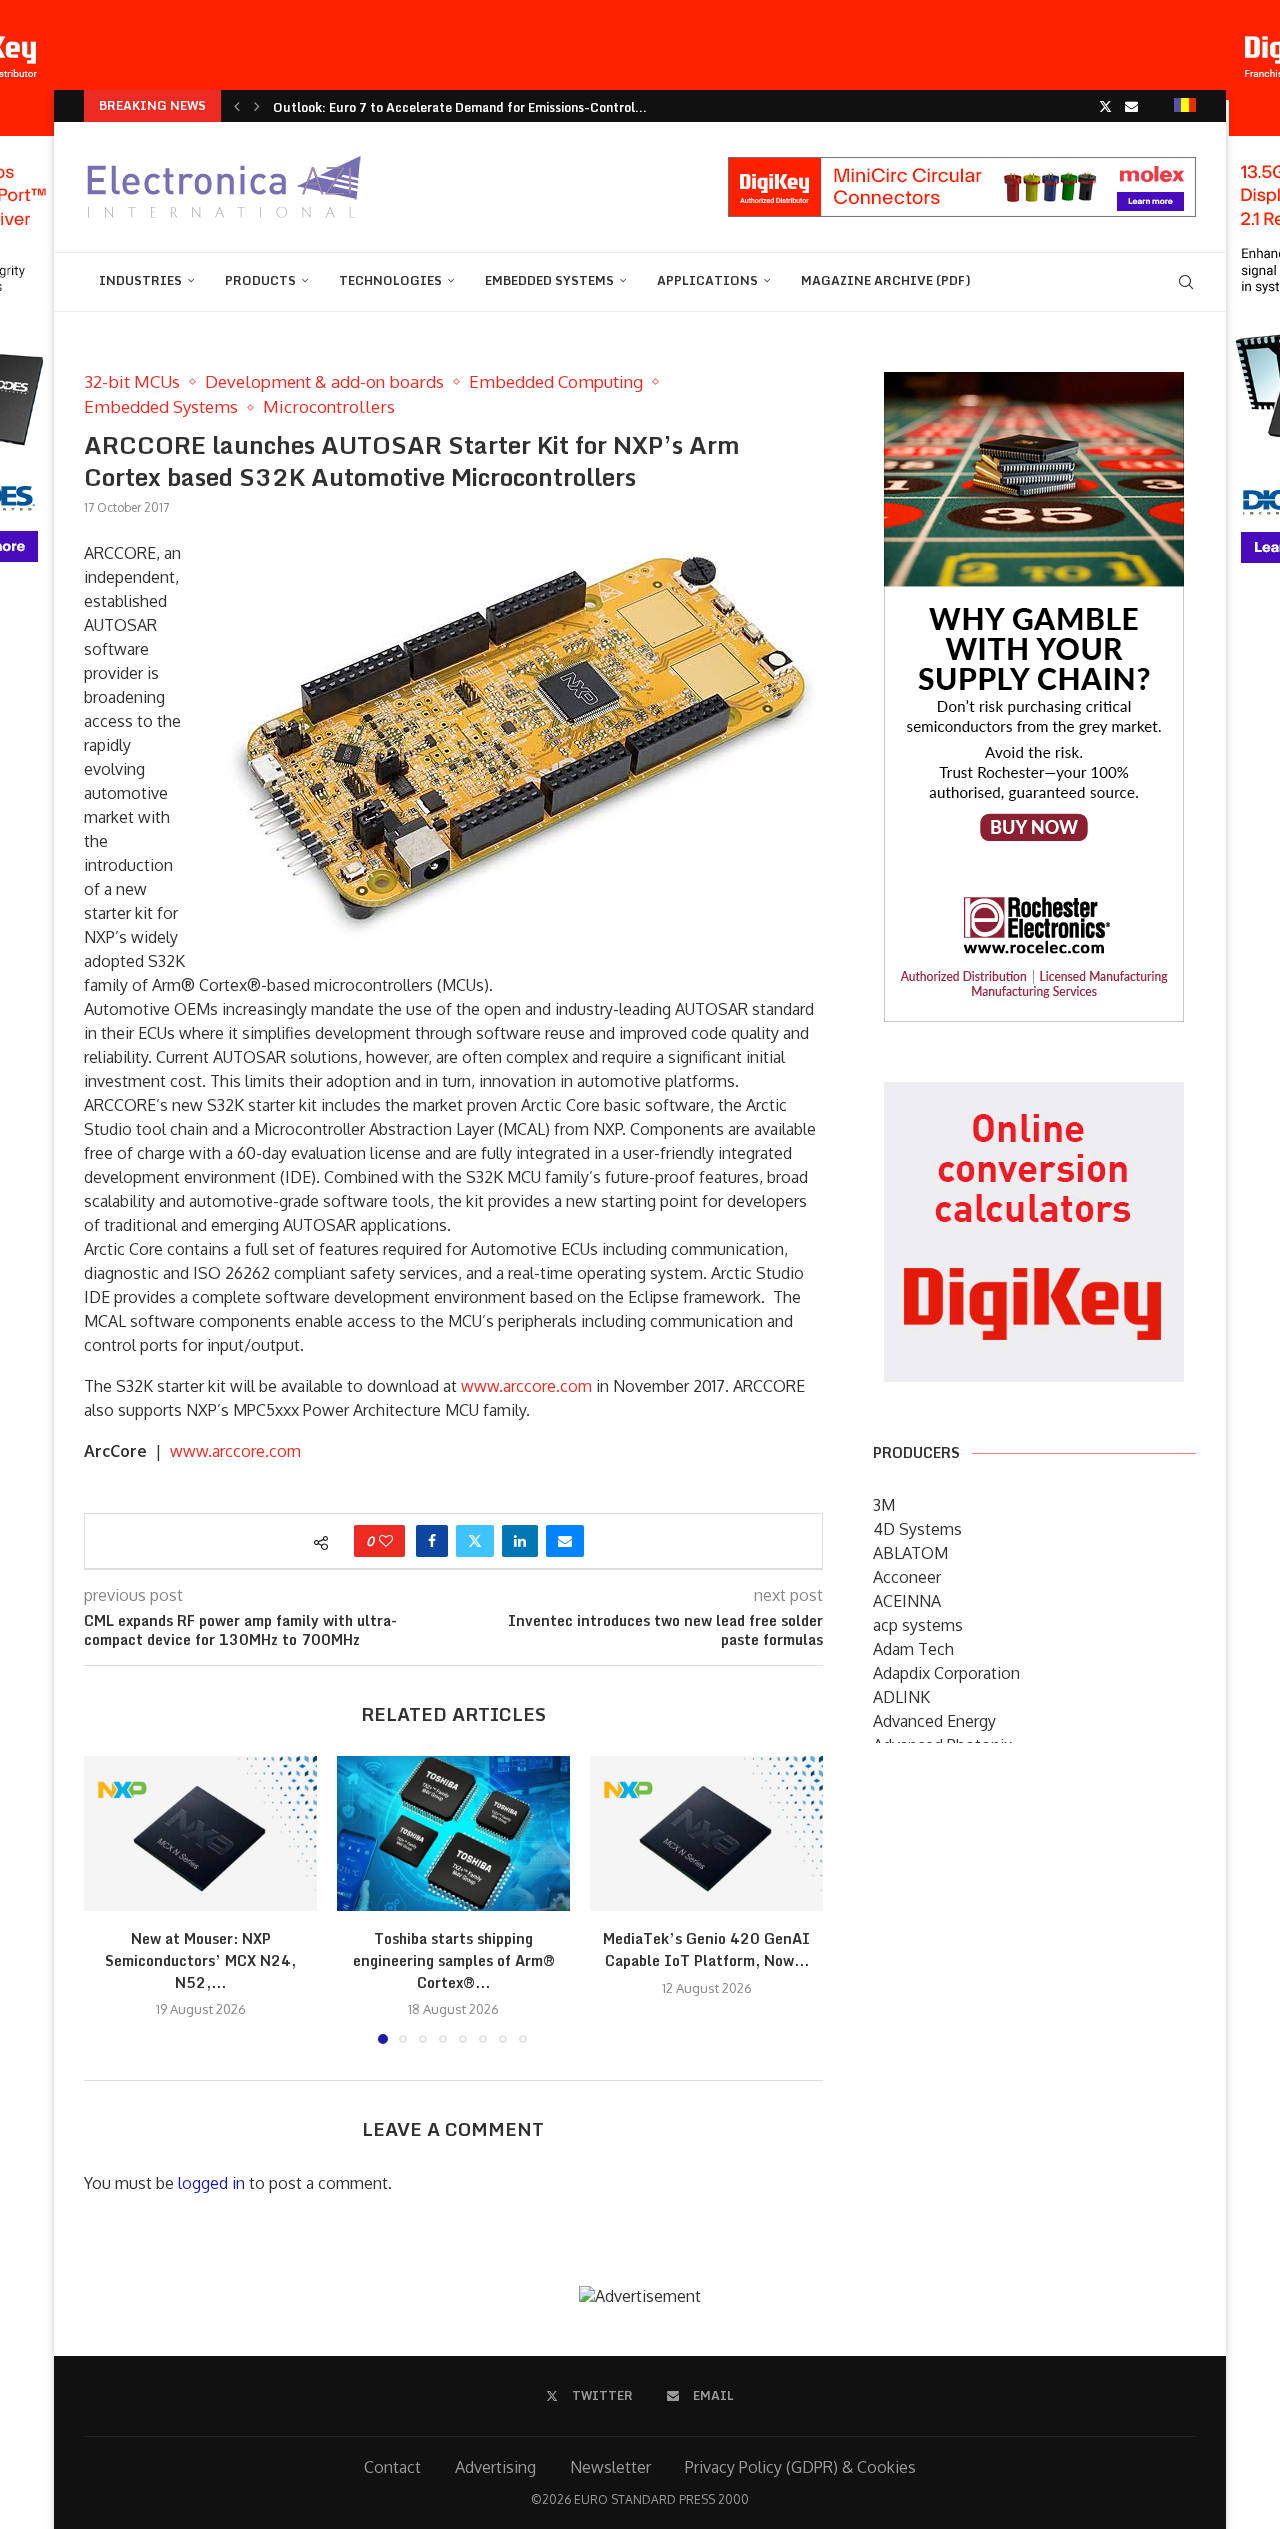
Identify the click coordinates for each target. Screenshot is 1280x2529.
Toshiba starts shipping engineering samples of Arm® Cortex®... (454, 1960)
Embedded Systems (549, 280)
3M (884, 1505)
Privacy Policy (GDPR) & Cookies (800, 2467)
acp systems (918, 1625)
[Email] (1131, 106)
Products (260, 280)
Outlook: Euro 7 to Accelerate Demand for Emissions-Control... (460, 107)
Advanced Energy (934, 1721)
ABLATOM (910, 1553)
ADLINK (901, 1697)
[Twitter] (1105, 106)
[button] (237, 106)
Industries (140, 280)
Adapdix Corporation (946, 1673)
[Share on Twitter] (475, 1541)
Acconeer (907, 1577)
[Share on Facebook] (432, 1541)
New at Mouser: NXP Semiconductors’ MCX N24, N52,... (200, 1960)
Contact (392, 2467)
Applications (707, 280)
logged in (211, 2183)
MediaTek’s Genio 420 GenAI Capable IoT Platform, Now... (706, 1949)
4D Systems (917, 1529)
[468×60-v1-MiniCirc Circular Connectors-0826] (962, 167)
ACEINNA (907, 1601)
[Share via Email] (565, 1541)
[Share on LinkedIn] (520, 1541)
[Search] (1186, 282)
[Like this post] (386, 1541)
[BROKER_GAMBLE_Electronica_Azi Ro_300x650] (1034, 386)
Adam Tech (913, 1649)
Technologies (390, 280)
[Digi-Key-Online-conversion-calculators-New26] (1034, 1096)
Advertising (495, 2467)
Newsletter (610, 2467)
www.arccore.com (526, 1386)
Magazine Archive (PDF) (886, 280)
